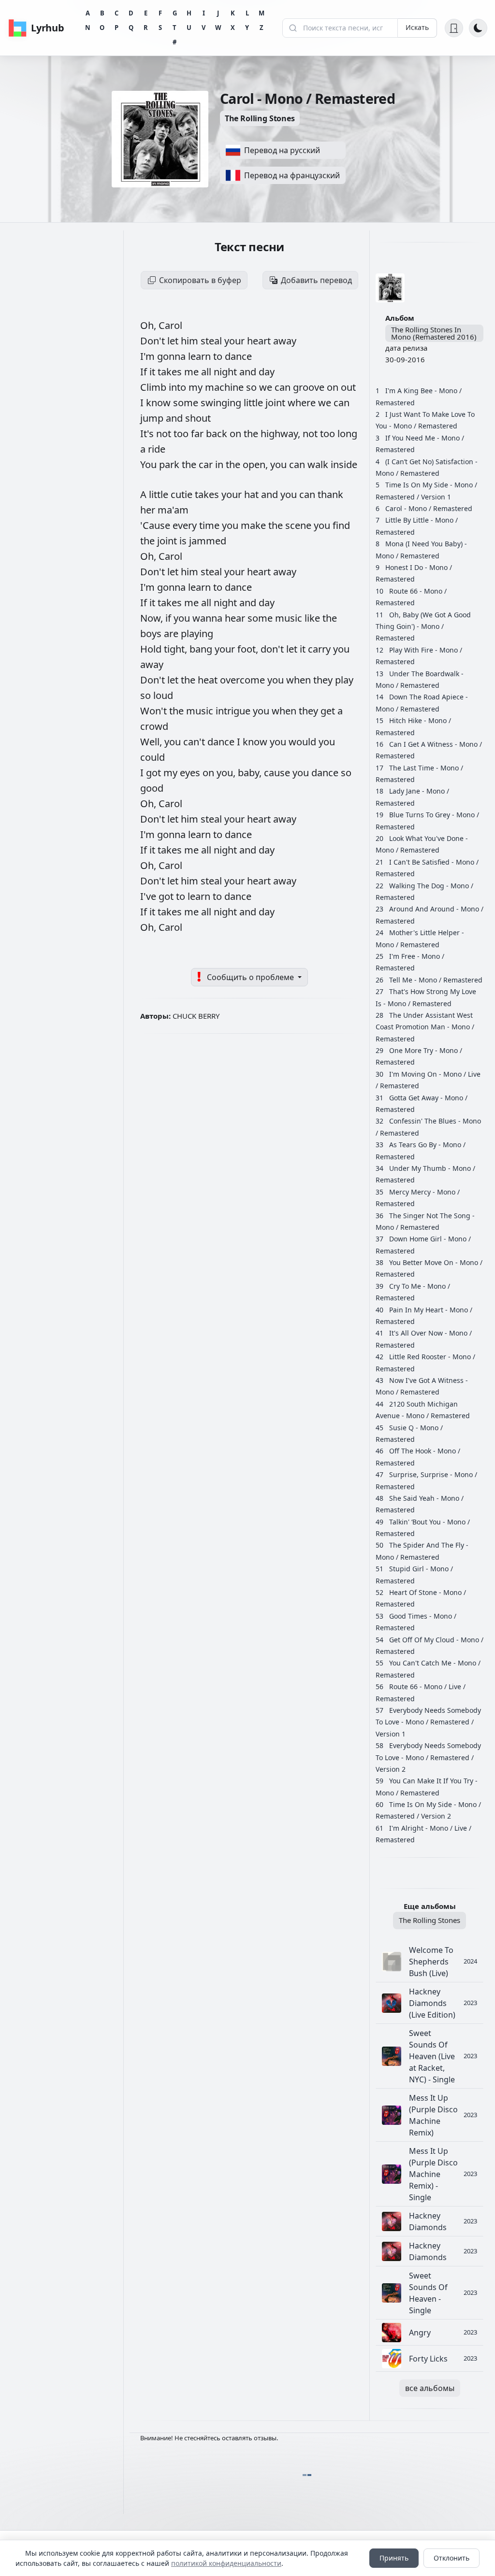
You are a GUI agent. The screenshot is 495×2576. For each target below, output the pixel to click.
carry (320, 649)
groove (310, 387)
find (341, 525)
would (304, 742)
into (179, 387)
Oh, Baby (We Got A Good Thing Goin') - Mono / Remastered (423, 626)
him (191, 341)
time (211, 525)
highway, (282, 434)
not (165, 434)
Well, (152, 742)
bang (202, 649)
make (255, 525)
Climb (154, 387)
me (193, 372)
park (170, 464)
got (155, 773)
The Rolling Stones (260, 118)
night (226, 372)
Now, (153, 618)
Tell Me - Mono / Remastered (436, 980)
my (197, 387)
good (152, 788)
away (285, 341)
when (300, 680)
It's (148, 434)
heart (260, 341)
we (267, 387)
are (172, 633)
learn (201, 356)
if (169, 618)
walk (319, 464)
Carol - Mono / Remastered (429, 508)
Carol (170, 325)
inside (344, 464)
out (348, 387)
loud (163, 695)
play (344, 680)
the (252, 434)
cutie (183, 494)
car (207, 464)
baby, (251, 773)
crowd (154, 726)
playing (197, 633)
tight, (177, 649)
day (267, 372)
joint (277, 403)
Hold (152, 649)
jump (153, 418)
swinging (222, 403)
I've (149, 896)
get (329, 711)
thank (330, 494)
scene (299, 525)
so (253, 387)
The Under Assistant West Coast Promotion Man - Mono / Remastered (425, 1027)
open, (256, 464)
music (290, 618)
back (218, 434)
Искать (417, 27)
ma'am (173, 510)
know (160, 403)
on (334, 387)
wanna (209, 618)
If (145, 372)
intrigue (234, 711)
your (236, 341)
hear (236, 618)
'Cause (156, 525)
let (174, 341)
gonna (173, 356)
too (182, 434)
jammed (208, 541)
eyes (191, 773)
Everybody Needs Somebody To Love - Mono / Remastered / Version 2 (428, 1757)
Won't (155, 711)
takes (171, 372)
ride (157, 449)
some (187, 403)
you (280, 464)
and (249, 372)
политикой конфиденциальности (226, 2563)
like (313, 618)
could (153, 757)
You (150, 464)
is (184, 541)
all (207, 372)
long (347, 434)
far (198, 434)
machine (226, 387)
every (186, 525)
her (149, 510)
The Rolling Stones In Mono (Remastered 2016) (434, 333)
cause (278, 773)
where (303, 403)
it (153, 372)
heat (209, 680)
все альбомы (430, 2388)
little (255, 403)
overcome (244, 680)
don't (273, 649)
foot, (249, 649)
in (220, 464)
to (219, 356)
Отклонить (451, 2558)
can (284, 387)
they (324, 680)
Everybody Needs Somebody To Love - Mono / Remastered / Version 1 (428, 1722)
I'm (149, 356)
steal (212, 341)
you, (227, 773)
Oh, (149, 325)
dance (238, 356)
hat (253, 494)
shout (198, 418)
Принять (394, 2558)
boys (152, 633)
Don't (154, 341)
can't (195, 742)
